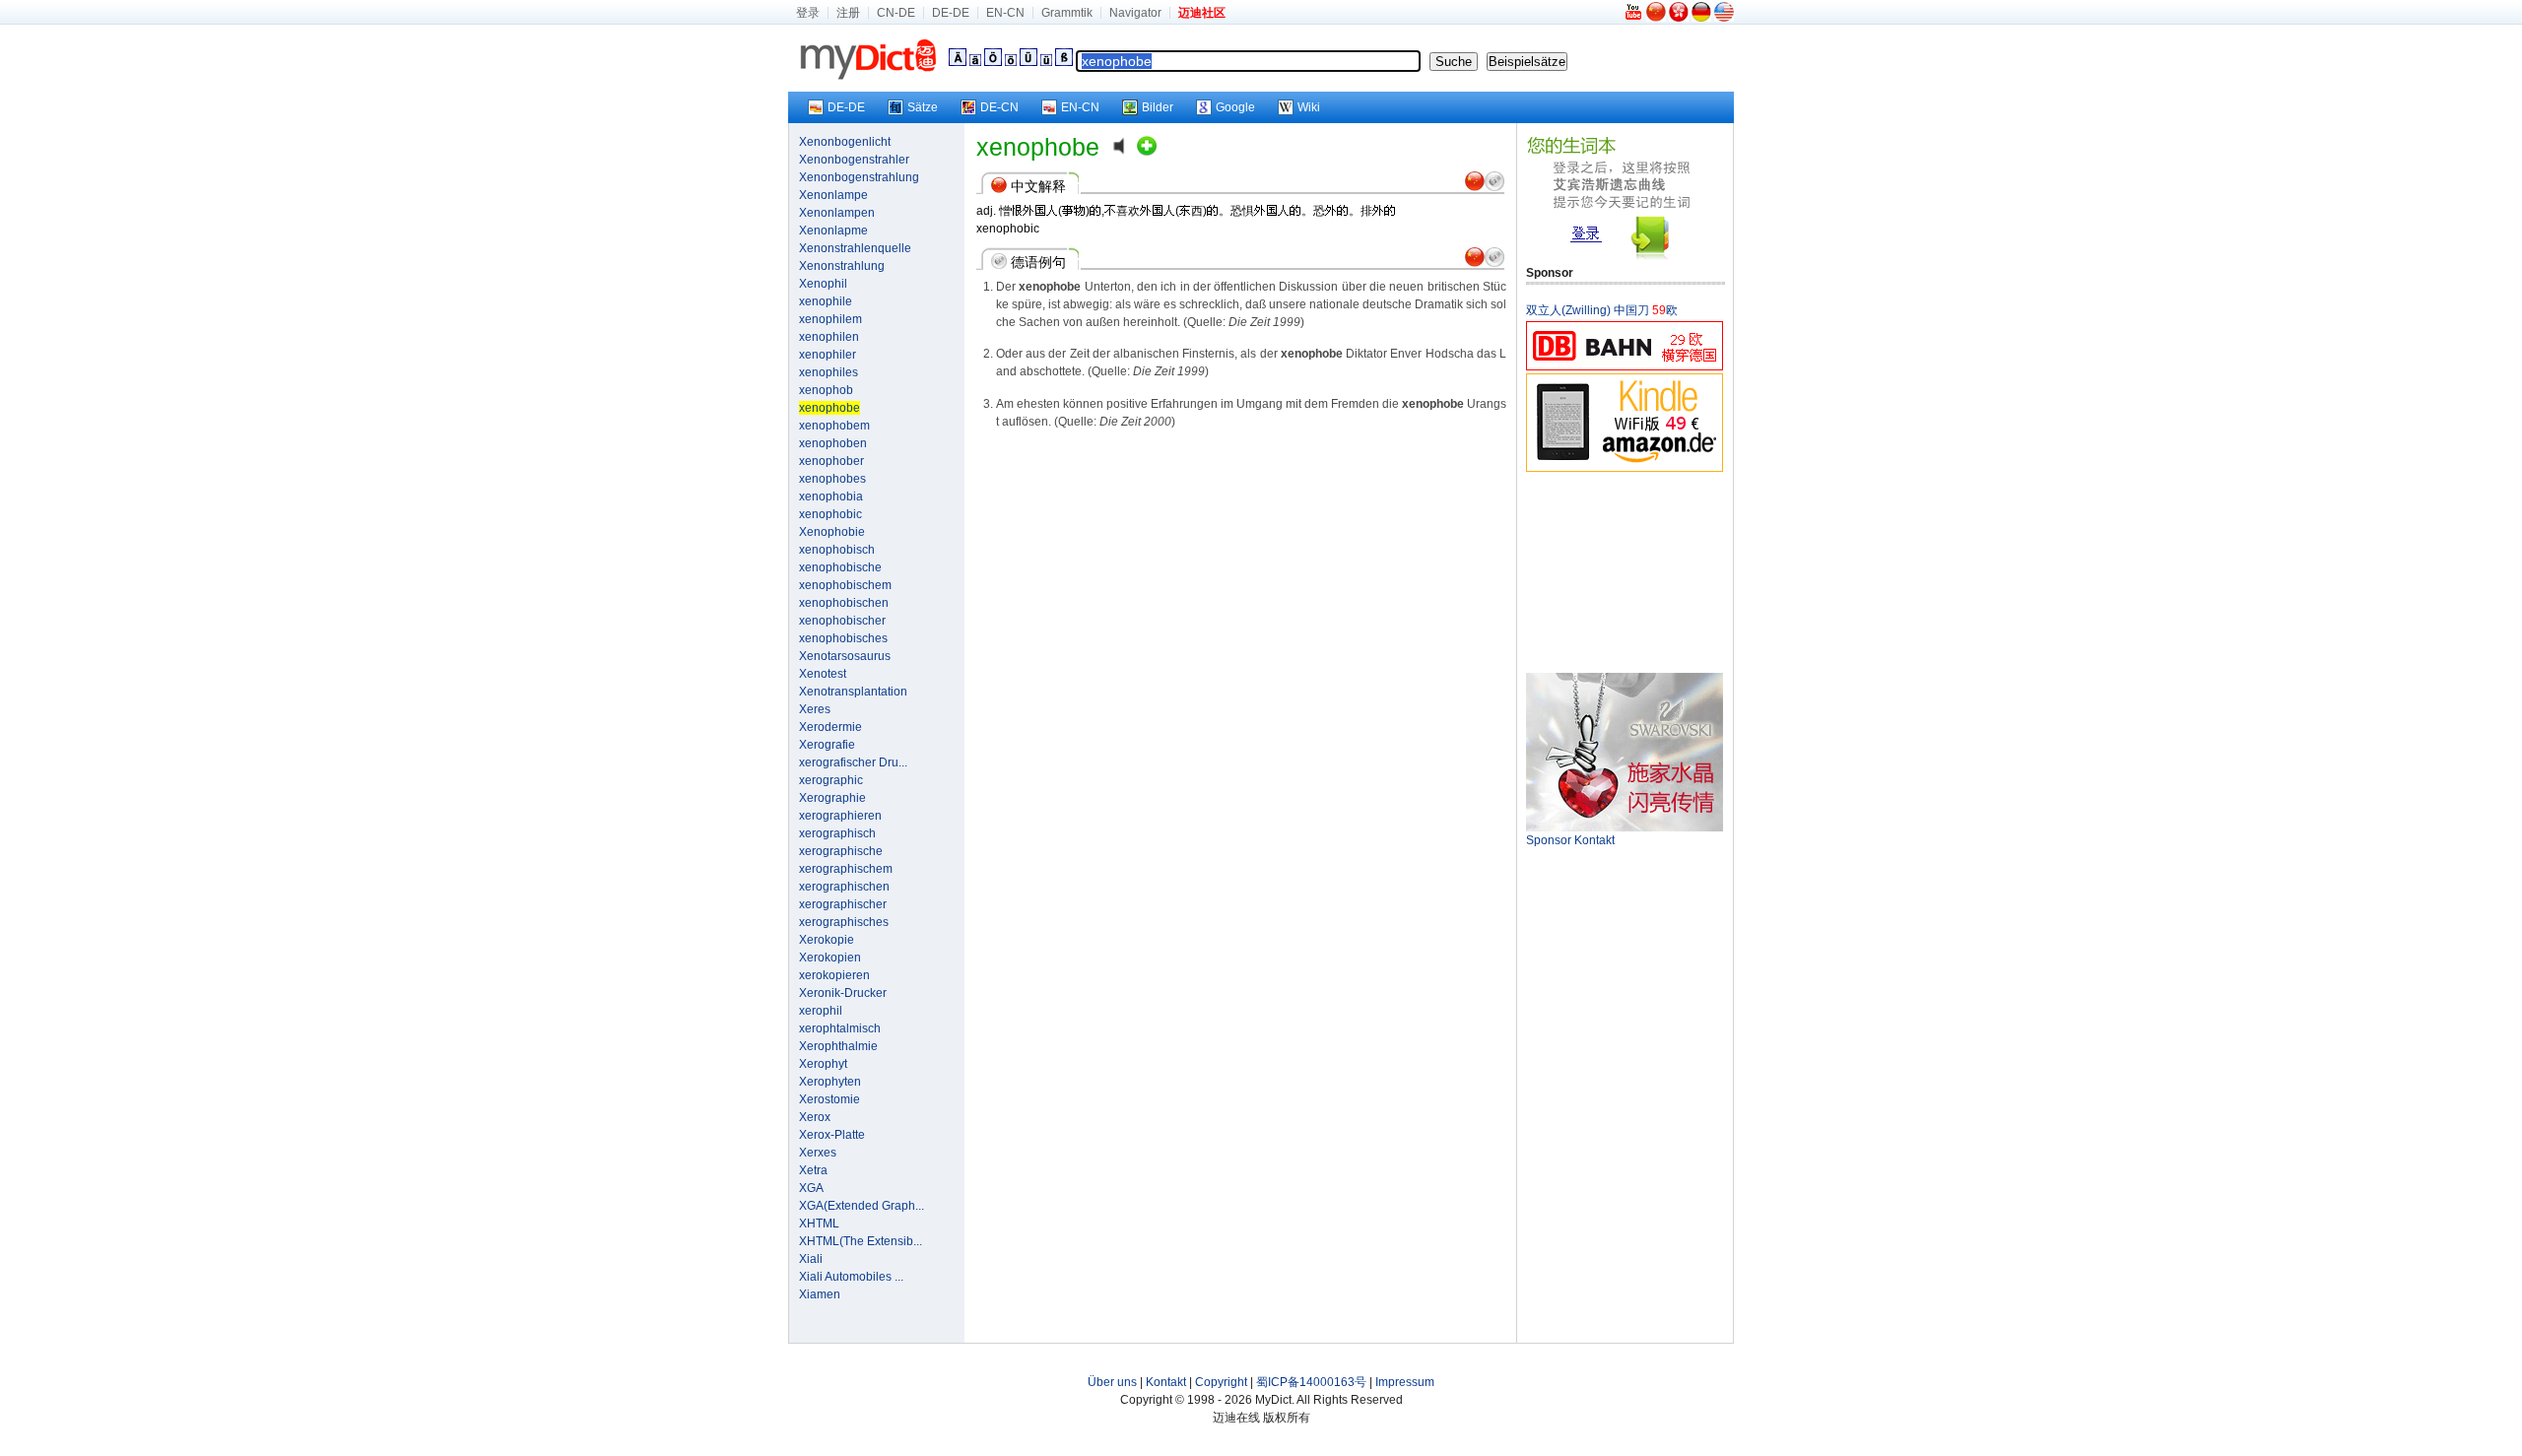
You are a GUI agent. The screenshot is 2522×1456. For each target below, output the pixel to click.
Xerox (815, 1117)
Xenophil (823, 284)
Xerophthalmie (838, 1046)
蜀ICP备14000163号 (1311, 1382)
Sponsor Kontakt (1570, 840)
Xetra (813, 1170)
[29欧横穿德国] (1625, 367)
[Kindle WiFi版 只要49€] (1625, 468)
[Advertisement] (1625, 571)
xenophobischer (842, 621)
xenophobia (831, 496)
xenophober (831, 461)
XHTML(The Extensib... (861, 1241)
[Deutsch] (1701, 18)
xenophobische (840, 567)
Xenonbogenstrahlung (859, 177)
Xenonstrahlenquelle (855, 248)
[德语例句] (1494, 187)
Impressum (1405, 1382)
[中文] (1656, 18)
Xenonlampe (833, 195)
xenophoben (833, 443)
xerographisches (844, 922)
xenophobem (834, 426)
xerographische (841, 851)
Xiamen (820, 1294)
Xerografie (827, 745)
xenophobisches (843, 638)
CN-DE (896, 13)
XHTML (819, 1224)
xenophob (826, 390)
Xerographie (832, 798)
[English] (1724, 18)
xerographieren (840, 816)
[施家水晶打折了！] (1625, 827)
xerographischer (843, 904)
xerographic (831, 780)
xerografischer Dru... (853, 762)
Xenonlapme (833, 231)
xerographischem (846, 869)
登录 (808, 13)
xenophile (826, 301)
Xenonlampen (837, 213)
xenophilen (829, 337)
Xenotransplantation (853, 692)
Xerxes (818, 1153)
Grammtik (1067, 13)
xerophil (821, 1011)
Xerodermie (830, 727)
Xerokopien (830, 958)
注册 (848, 13)
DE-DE (951, 13)
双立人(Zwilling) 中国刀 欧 (1602, 310)
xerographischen (844, 887)
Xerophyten (830, 1082)
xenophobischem (845, 585)
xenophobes (832, 479)
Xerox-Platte (832, 1135)
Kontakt (1166, 1382)
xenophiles (829, 372)
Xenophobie (832, 532)
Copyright (1221, 1382)
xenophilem (830, 319)
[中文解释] (1475, 187)
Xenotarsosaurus (845, 656)
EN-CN (1005, 13)
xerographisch (837, 833)
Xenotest (823, 674)
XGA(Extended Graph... (862, 1206)
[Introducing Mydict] (1634, 18)
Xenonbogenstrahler (854, 160)
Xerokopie (827, 940)
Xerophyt (823, 1064)
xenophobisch (837, 550)
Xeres (815, 709)
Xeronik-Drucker (843, 993)
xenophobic (830, 514)
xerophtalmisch (840, 1028)
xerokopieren (834, 975)
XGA (811, 1188)
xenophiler (828, 355)
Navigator (1135, 13)
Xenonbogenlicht (845, 142)
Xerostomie (830, 1099)
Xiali (811, 1259)
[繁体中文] (1679, 18)
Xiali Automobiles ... (851, 1277)
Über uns (1112, 1382)
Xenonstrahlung (842, 266)
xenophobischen (844, 603)
